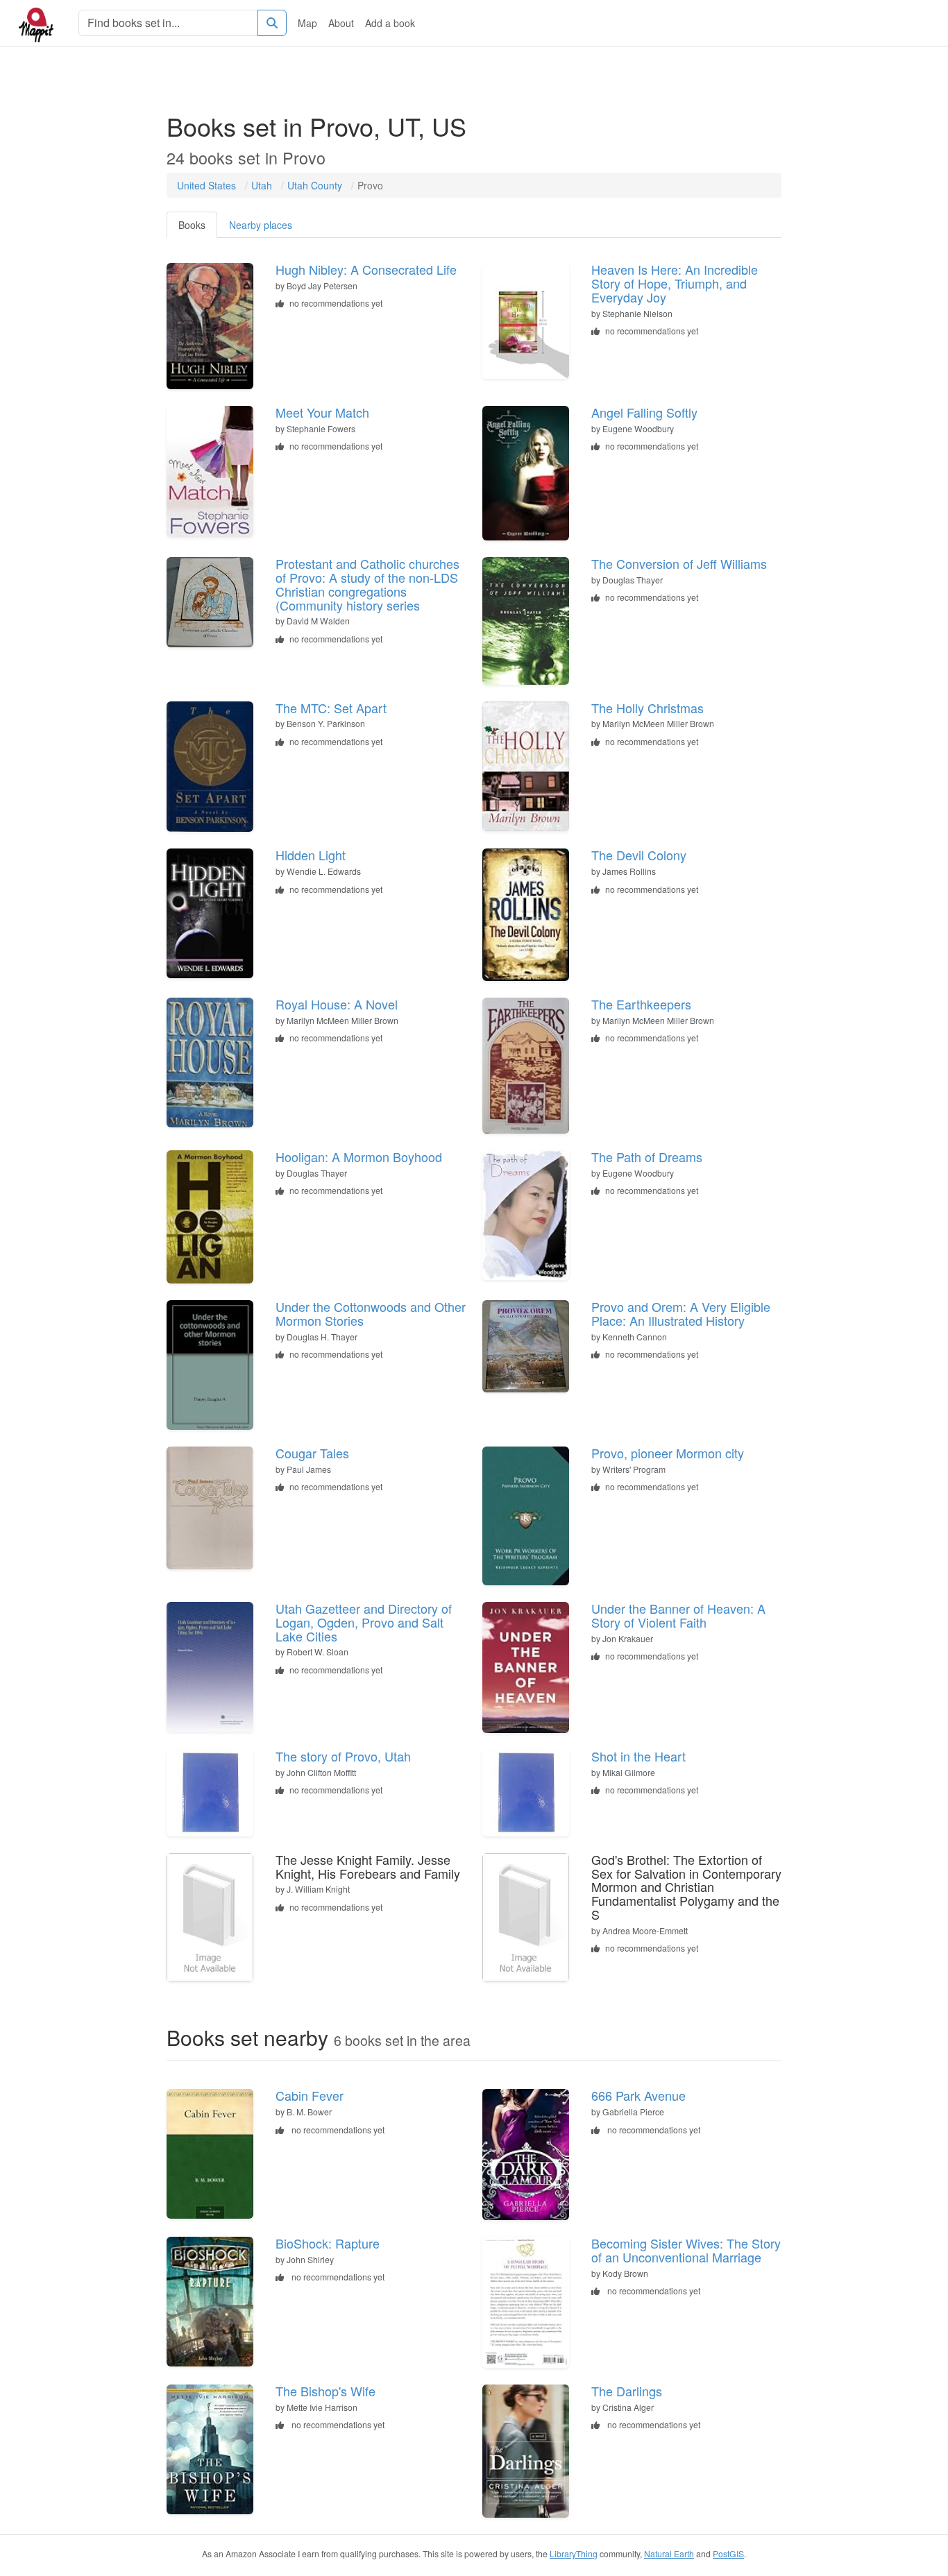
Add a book (390, 23)
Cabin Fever (310, 2095)
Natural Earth (669, 2553)
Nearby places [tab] (261, 225)
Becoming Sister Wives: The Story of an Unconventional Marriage (686, 2250)
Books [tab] (192, 225)
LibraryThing (574, 2553)
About (341, 23)
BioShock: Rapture (328, 2243)
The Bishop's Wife (325, 2391)
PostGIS (728, 2553)
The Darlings (627, 2391)
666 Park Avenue (638, 2095)
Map (307, 23)
